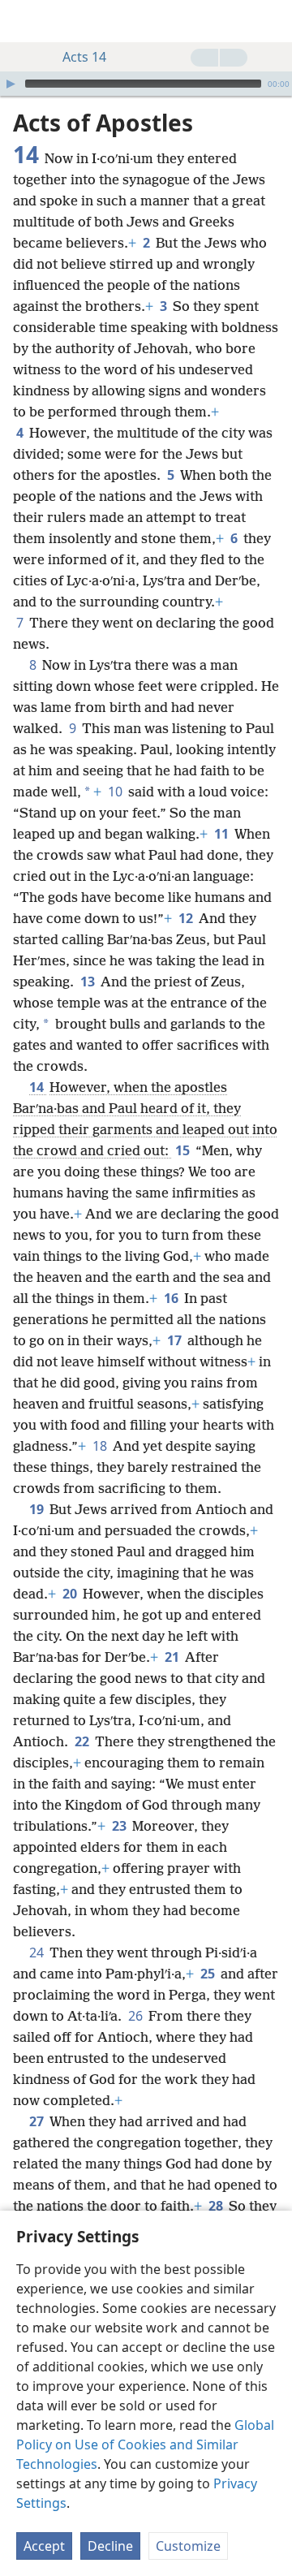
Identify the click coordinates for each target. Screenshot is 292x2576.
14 (38, 1087)
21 (173, 1657)
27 (38, 2121)
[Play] (11, 84)
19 (38, 1509)
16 (172, 1298)
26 (137, 2016)
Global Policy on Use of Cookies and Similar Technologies (145, 2444)
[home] (24, 21)
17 (176, 1340)
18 (101, 1446)
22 (83, 1741)
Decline (110, 2546)
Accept (44, 2546)
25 (209, 1974)
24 (38, 1952)
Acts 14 (84, 57)
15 (184, 1150)
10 (116, 792)
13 (89, 982)
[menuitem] (24, 21)
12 (187, 918)
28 (217, 2206)
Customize (188, 2546)
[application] (146, 84)
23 (120, 1826)
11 (223, 834)
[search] (272, 21)
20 (71, 1594)
